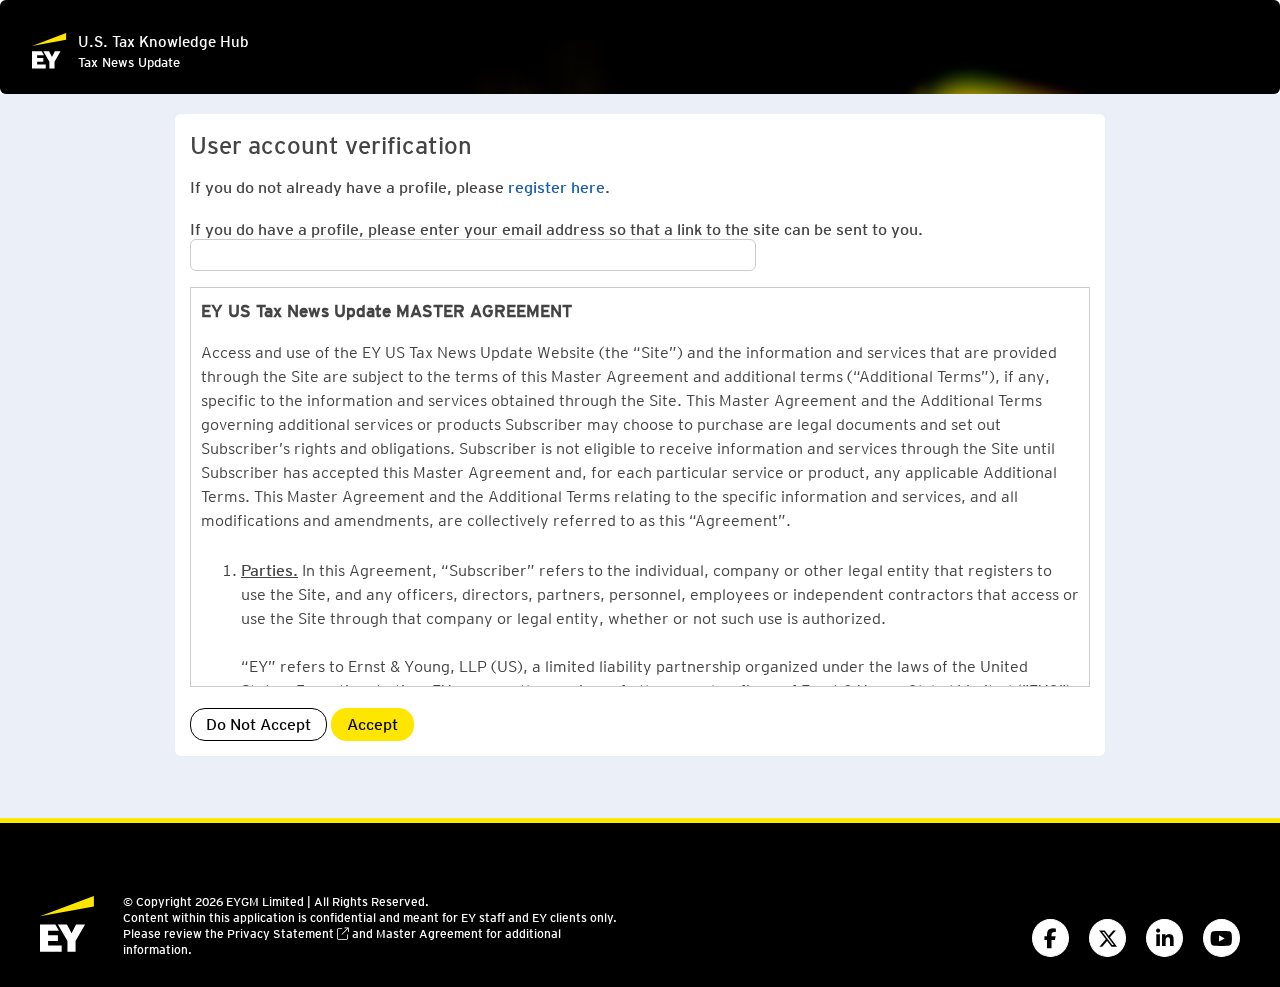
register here (556, 186)
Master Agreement (429, 933)
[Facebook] (1050, 938)
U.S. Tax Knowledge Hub (163, 41)
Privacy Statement (280, 933)
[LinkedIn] (1164, 938)
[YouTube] (1221, 938)
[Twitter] (1107, 938)
